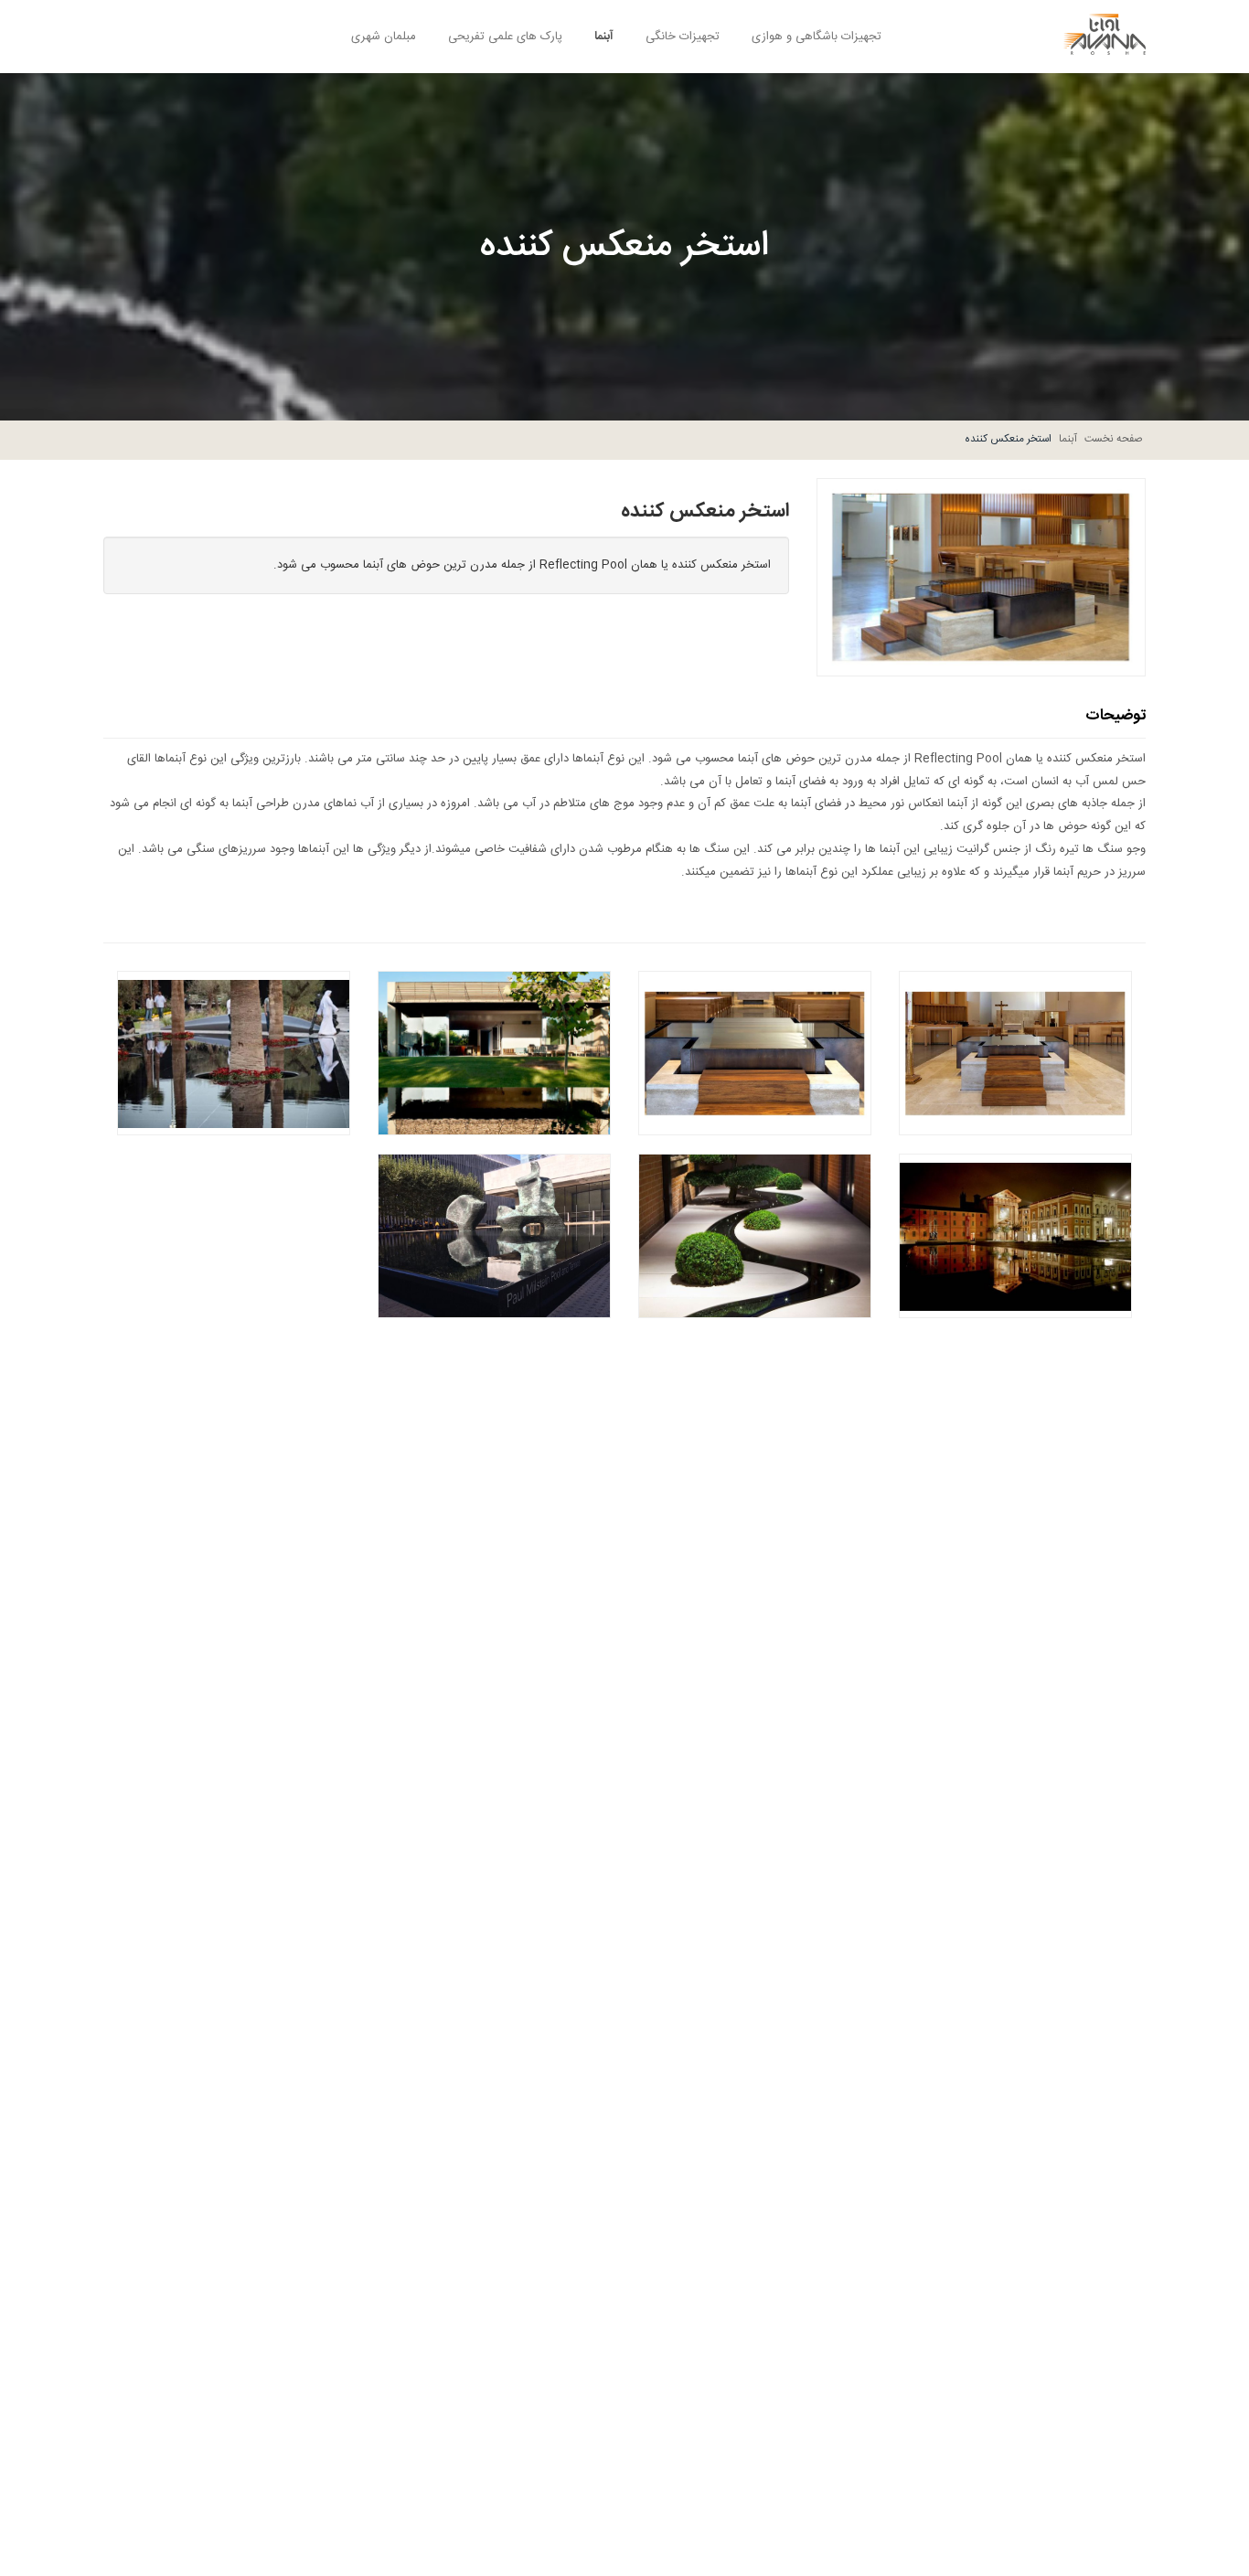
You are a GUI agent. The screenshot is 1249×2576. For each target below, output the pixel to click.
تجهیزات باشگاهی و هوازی (817, 37)
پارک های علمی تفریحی (505, 37)
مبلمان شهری (384, 37)
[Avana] (1105, 27)
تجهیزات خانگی (683, 37)
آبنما (604, 37)
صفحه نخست (1114, 439)
